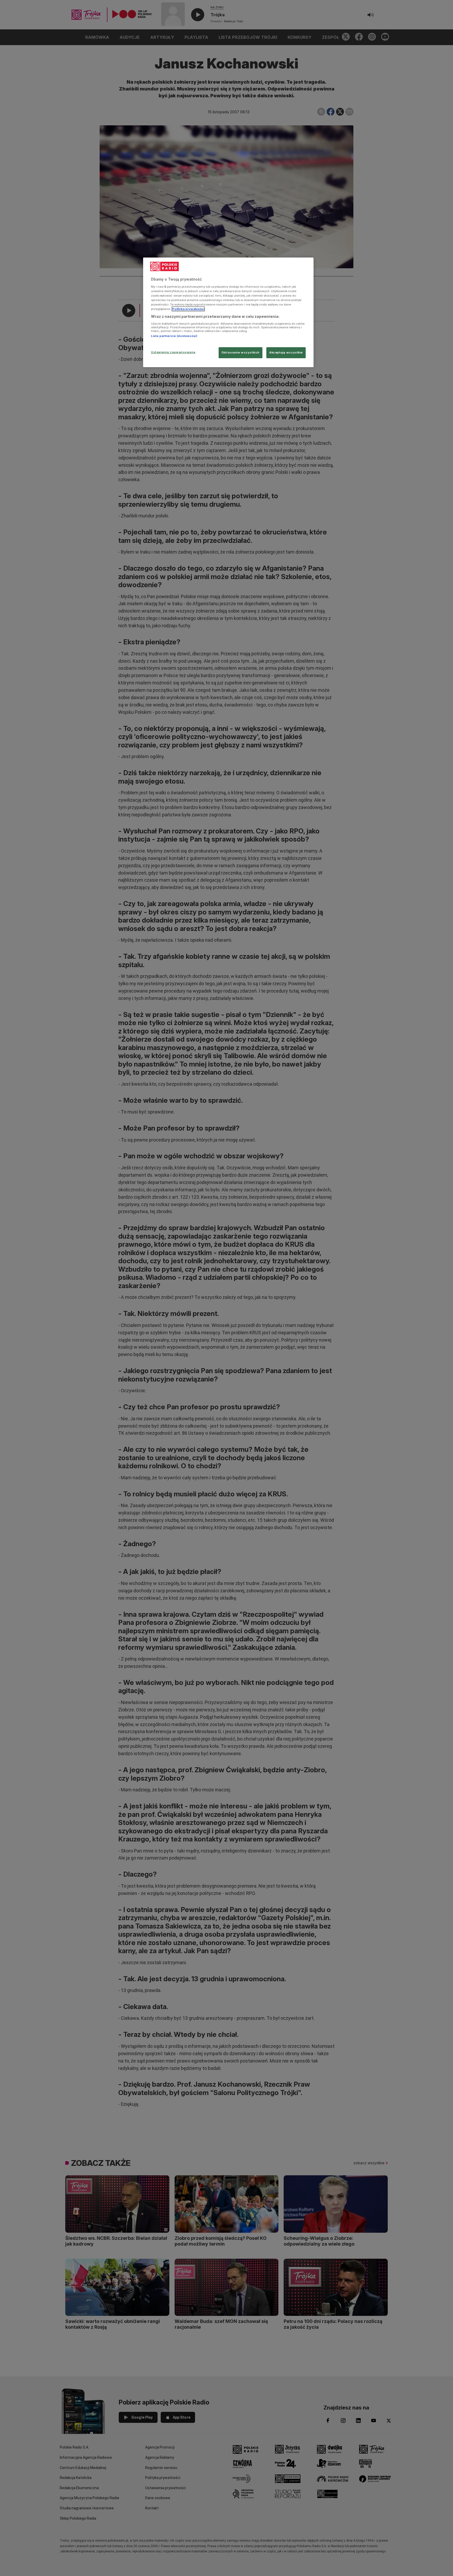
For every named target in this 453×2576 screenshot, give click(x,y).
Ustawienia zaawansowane (173, 352)
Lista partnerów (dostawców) (174, 336)
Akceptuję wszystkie (286, 352)
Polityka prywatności (188, 309)
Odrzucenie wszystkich (241, 352)
